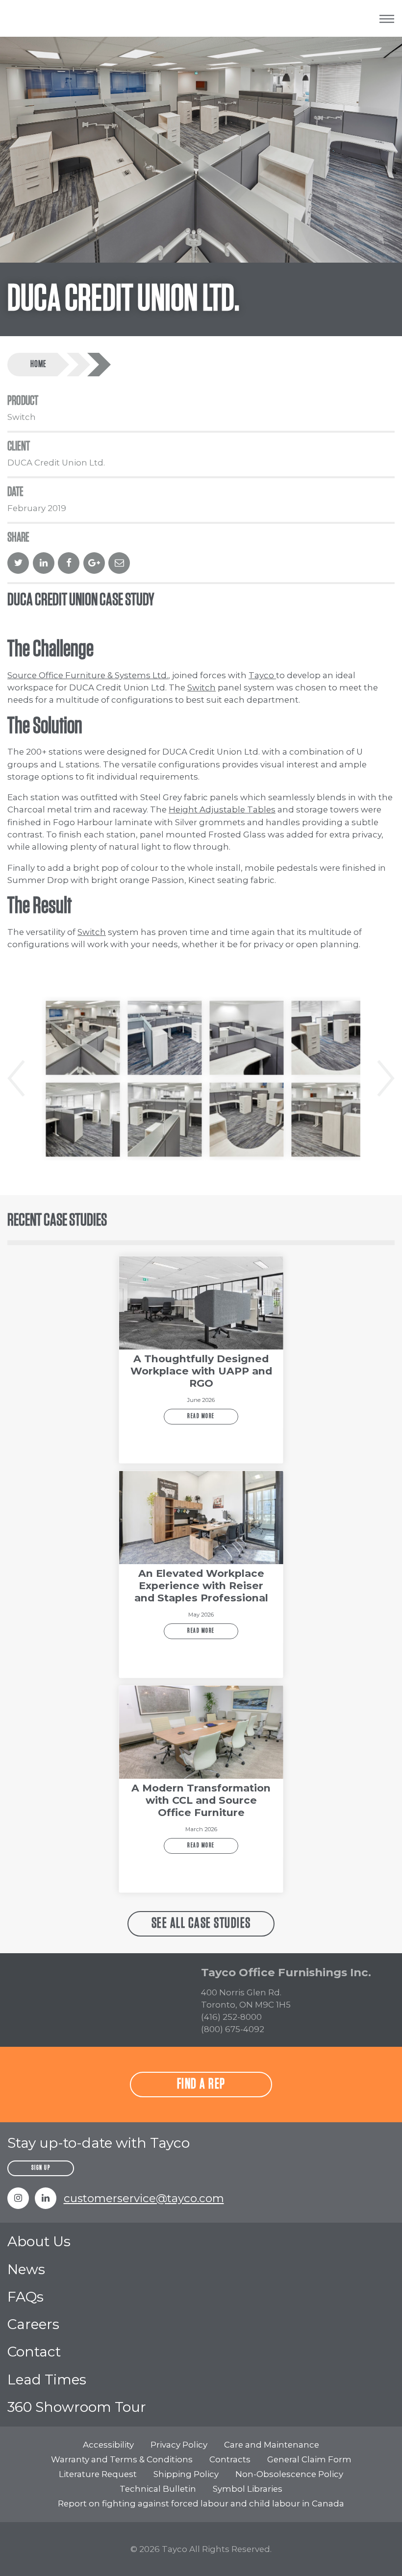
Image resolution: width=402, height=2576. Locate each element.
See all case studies (201, 1923)
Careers (33, 2324)
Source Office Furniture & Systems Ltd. (88, 675)
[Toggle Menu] (387, 18)
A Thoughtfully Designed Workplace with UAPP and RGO (201, 1371)
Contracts (230, 2459)
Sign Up (41, 2168)
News (26, 2269)
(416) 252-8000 (231, 2017)
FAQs (25, 2297)
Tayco (262, 675)
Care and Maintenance (272, 2445)
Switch (201, 687)
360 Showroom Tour (77, 2407)
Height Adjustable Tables (222, 810)
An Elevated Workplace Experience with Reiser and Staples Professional (201, 1585)
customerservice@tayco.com (144, 2198)
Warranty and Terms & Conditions (122, 2459)
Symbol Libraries (248, 2489)
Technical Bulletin (158, 2489)
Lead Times (47, 2380)
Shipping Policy (186, 2474)
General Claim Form (309, 2459)
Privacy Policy (179, 2445)
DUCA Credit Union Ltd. (93, 365)
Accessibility (108, 2445)
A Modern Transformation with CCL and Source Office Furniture (201, 1800)
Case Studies (73, 365)
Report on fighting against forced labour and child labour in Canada (201, 2503)
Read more (201, 1416)
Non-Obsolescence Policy (289, 2474)
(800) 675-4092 (233, 2029)
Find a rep (201, 2084)
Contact (34, 2352)
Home (38, 364)
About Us (39, 2241)
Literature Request (98, 2474)
